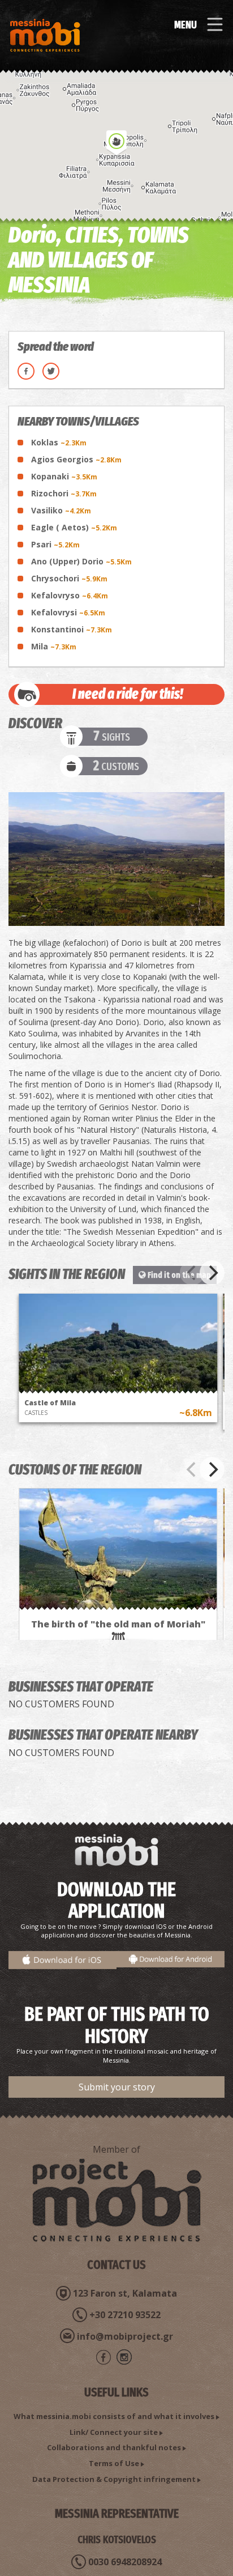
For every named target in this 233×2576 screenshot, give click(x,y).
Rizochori (64, 493)
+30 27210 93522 (125, 2315)
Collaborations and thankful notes (114, 2447)
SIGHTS (112, 737)
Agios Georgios (76, 459)
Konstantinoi (72, 629)
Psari (55, 544)
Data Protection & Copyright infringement (114, 2479)
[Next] (212, 1273)
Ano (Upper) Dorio (81, 561)
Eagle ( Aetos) (74, 527)
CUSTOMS (116, 766)
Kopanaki (64, 476)
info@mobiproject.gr (125, 2336)
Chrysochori (69, 578)
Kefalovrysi (68, 612)
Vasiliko (61, 510)
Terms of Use (114, 2463)
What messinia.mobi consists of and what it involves (114, 2416)
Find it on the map (178, 1275)
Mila (54, 646)
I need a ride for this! (128, 694)
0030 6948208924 (125, 2562)
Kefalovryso (70, 595)
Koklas (59, 442)
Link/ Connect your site (114, 2432)
